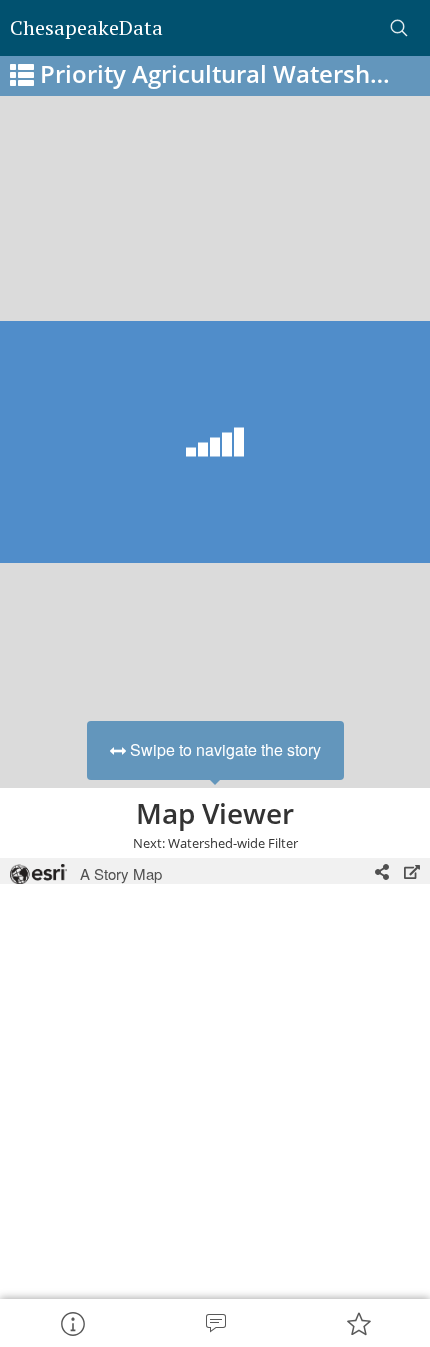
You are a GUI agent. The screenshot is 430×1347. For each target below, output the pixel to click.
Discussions (214, 1323)
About (71, 1323)
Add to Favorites (358, 1323)
